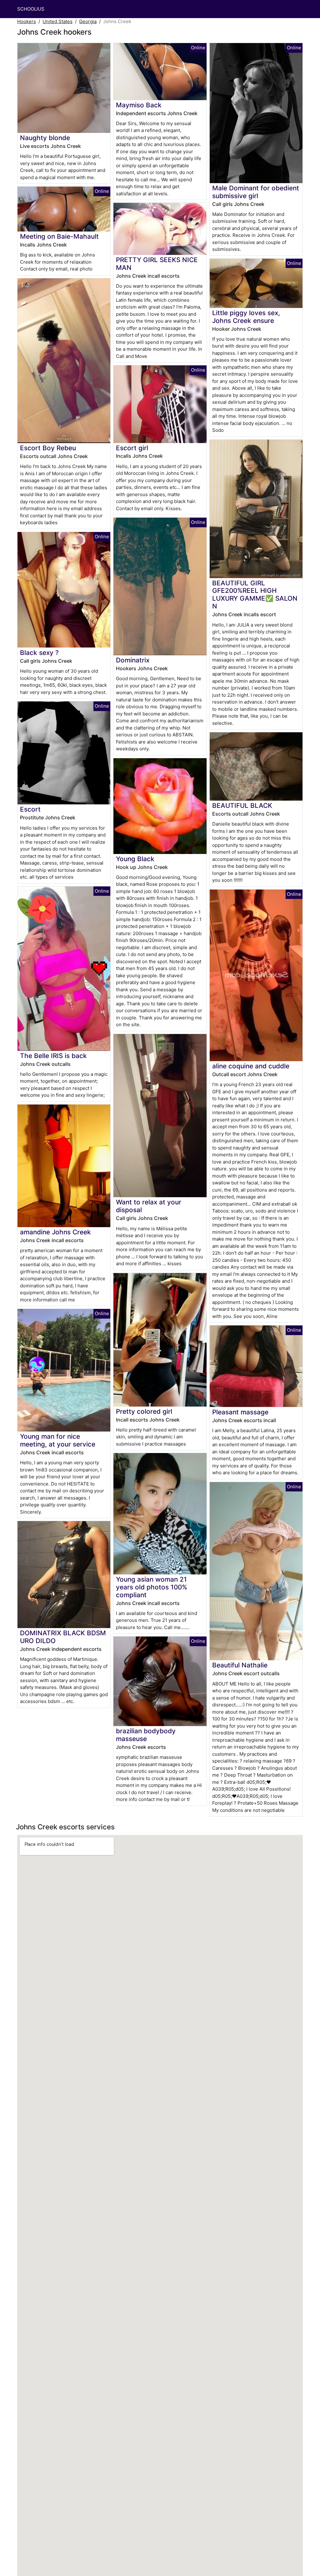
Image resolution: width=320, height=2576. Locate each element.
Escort (30, 809)
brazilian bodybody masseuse (146, 1735)
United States (57, 21)
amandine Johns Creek (55, 1232)
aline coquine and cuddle (251, 1066)
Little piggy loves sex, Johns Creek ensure (246, 317)
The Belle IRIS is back (53, 1056)
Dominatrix (133, 660)
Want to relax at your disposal (149, 1206)
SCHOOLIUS (31, 9)
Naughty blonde (45, 138)
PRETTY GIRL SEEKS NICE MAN (157, 264)
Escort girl (132, 448)
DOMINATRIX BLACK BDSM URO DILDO (63, 1637)
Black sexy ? (39, 653)
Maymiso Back (139, 105)
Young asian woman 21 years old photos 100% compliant (152, 1587)
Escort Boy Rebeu (48, 448)
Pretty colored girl (144, 1411)
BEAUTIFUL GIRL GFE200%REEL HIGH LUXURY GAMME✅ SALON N (255, 595)
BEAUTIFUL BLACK (242, 805)
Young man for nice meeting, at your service (58, 1440)
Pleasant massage (240, 1412)
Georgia (88, 21)
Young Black (135, 859)
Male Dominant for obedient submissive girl (256, 192)
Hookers (27, 21)
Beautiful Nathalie (240, 1665)
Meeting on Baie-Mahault (59, 236)
